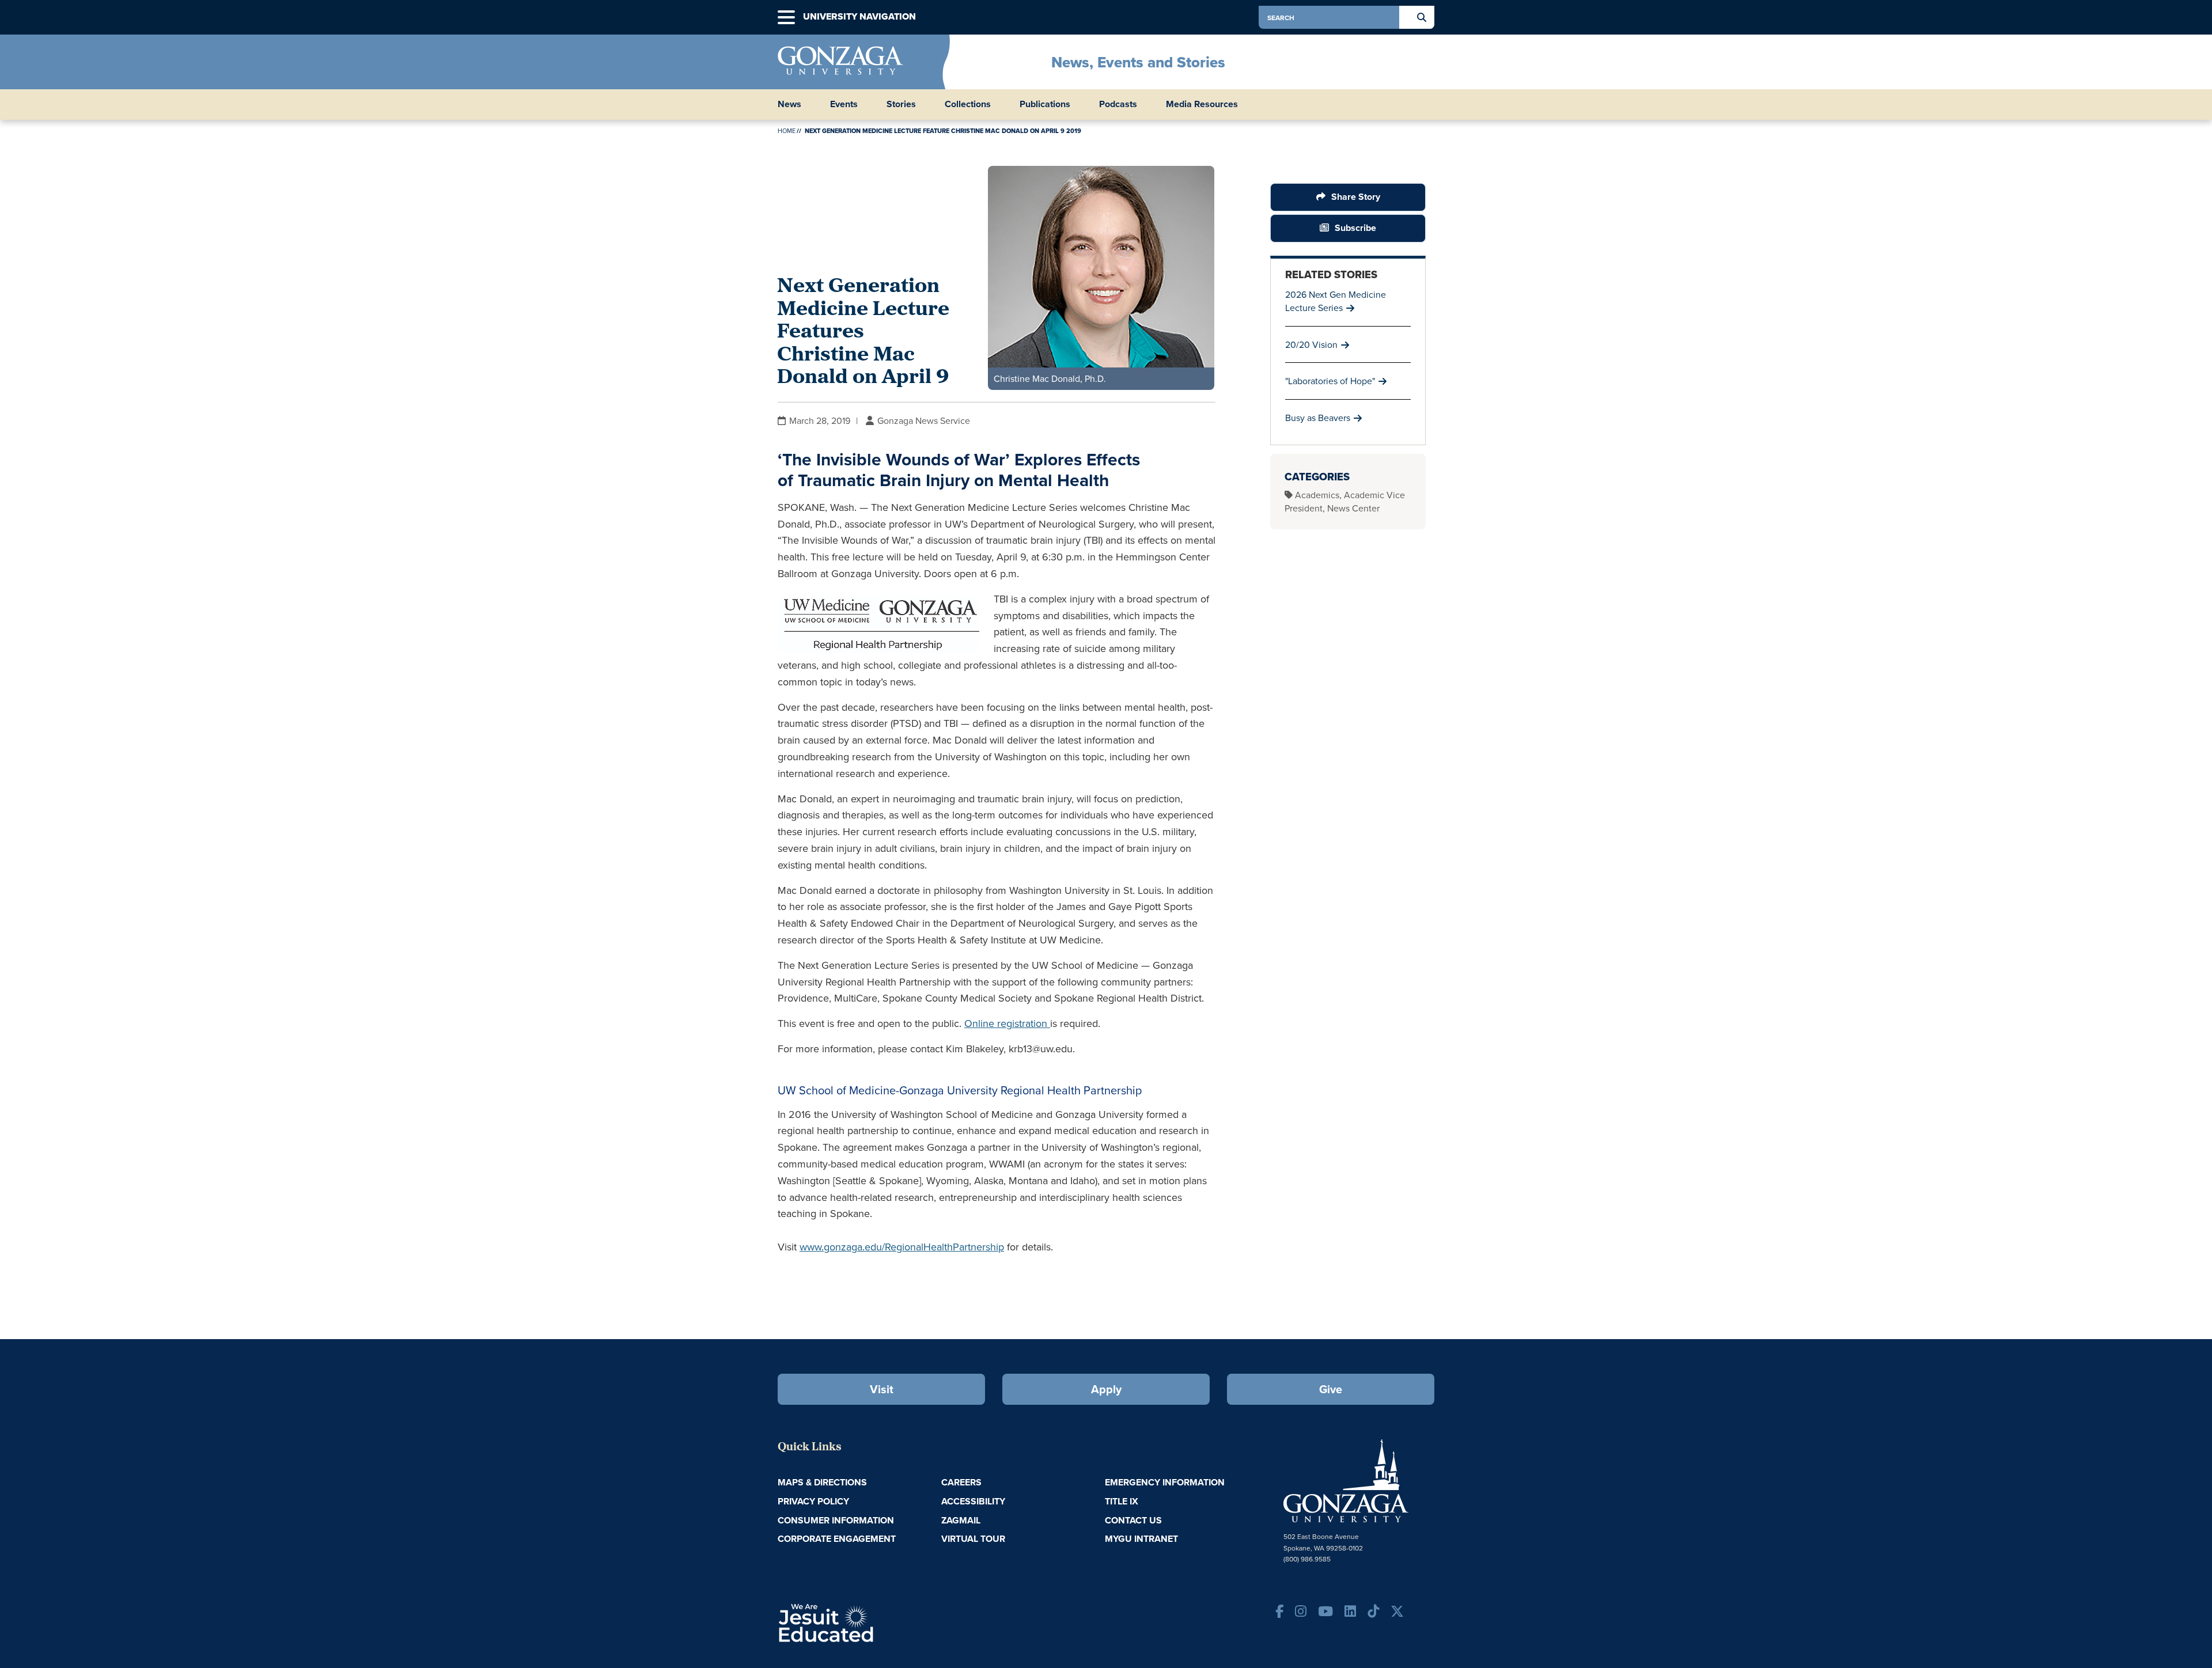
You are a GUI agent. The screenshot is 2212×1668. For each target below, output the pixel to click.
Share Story (1356, 197)
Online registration (1007, 1023)
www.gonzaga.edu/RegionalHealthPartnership (902, 1247)
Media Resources (1202, 104)
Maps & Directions (822, 1482)
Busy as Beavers (1318, 418)
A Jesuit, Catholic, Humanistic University (876, 1622)
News (789, 104)
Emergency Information (1165, 1482)
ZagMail (961, 1520)
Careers (961, 1482)
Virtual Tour (973, 1539)
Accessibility (973, 1501)
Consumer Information (836, 1520)
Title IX (1122, 1501)
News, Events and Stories (1138, 62)
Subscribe (1355, 228)
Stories (901, 104)
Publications (1045, 104)
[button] (786, 18)
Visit (882, 1389)
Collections (968, 104)
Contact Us (1133, 1520)
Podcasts (1118, 104)
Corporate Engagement (837, 1539)
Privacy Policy (813, 1501)
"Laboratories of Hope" (1330, 381)
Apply (1106, 1389)
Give (1331, 1389)
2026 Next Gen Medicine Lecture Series (1336, 301)
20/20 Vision (1311, 344)
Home (787, 131)
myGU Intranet (1141, 1539)
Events (844, 104)
